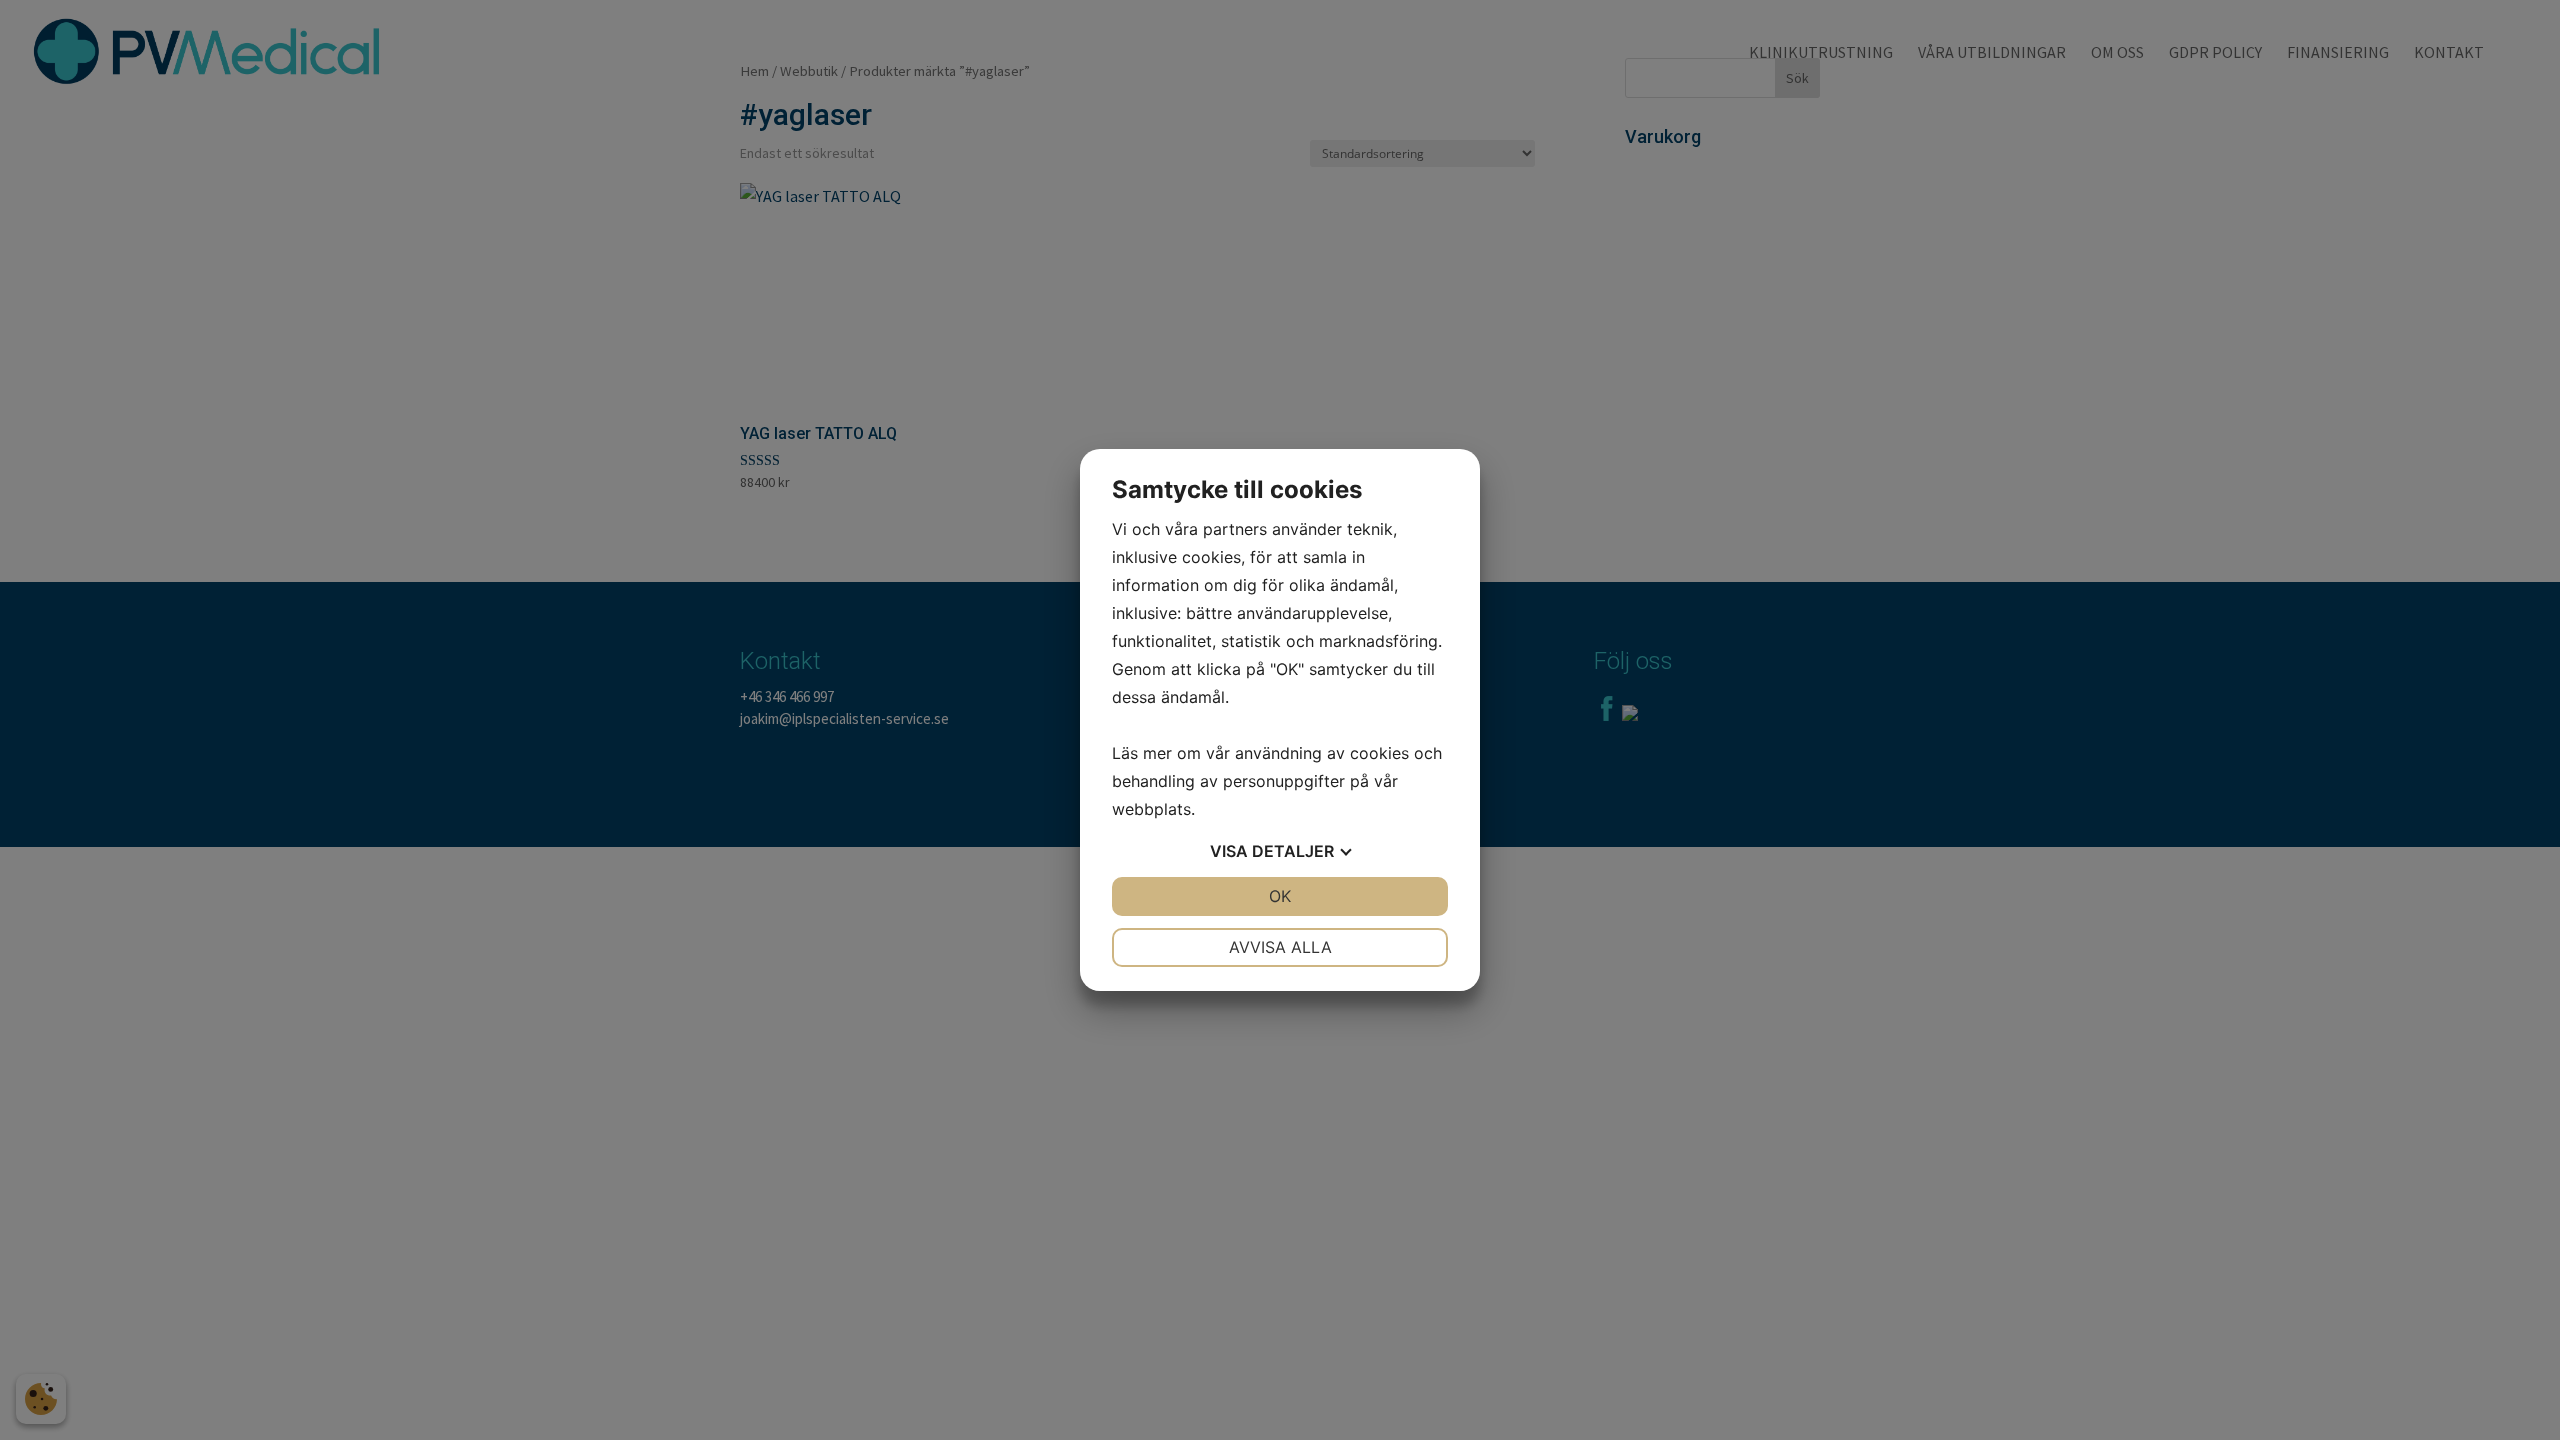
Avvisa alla (1280, 947)
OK (1280, 896)
